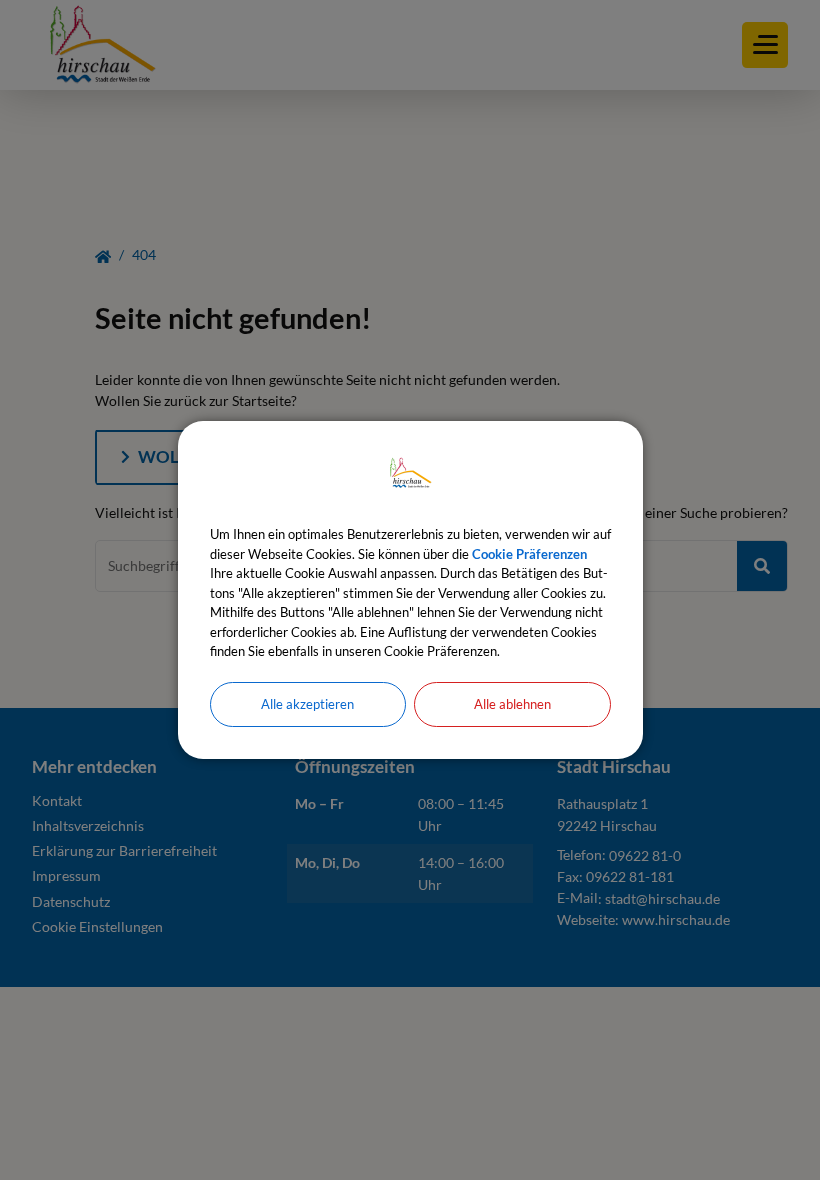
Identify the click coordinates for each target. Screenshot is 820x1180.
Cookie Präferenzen (529, 554)
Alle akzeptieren (307, 704)
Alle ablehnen (512, 704)
